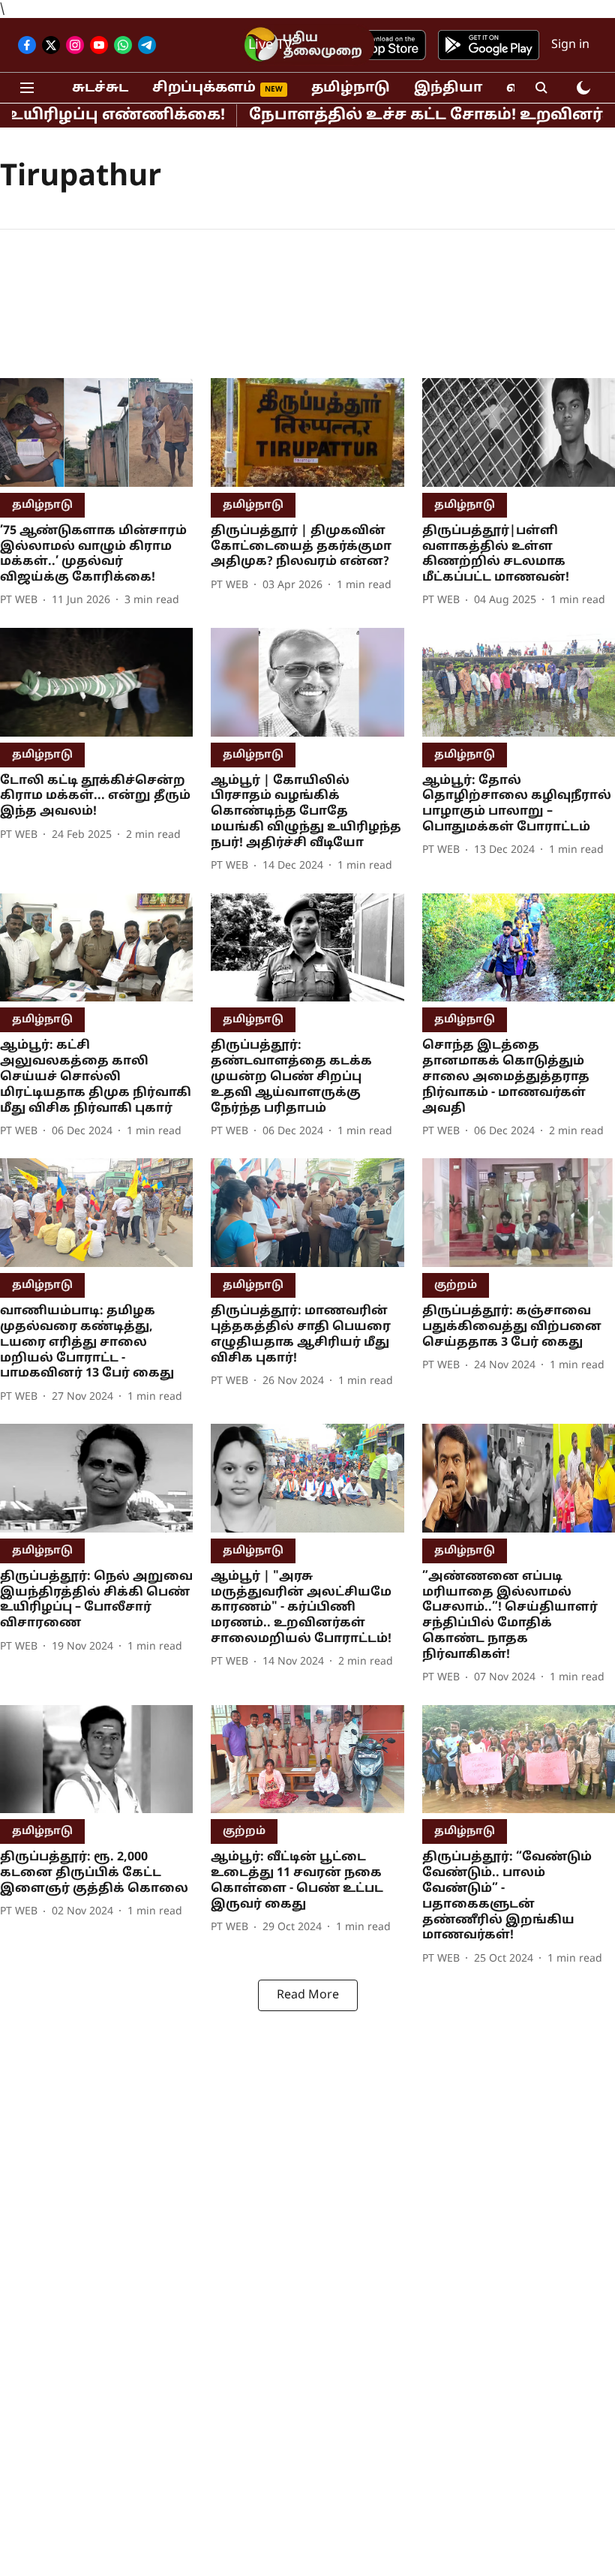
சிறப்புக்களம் (204, 88)
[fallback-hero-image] (96, 432)
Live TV (270, 45)
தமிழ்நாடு (351, 88)
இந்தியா (448, 88)
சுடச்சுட (100, 88)
